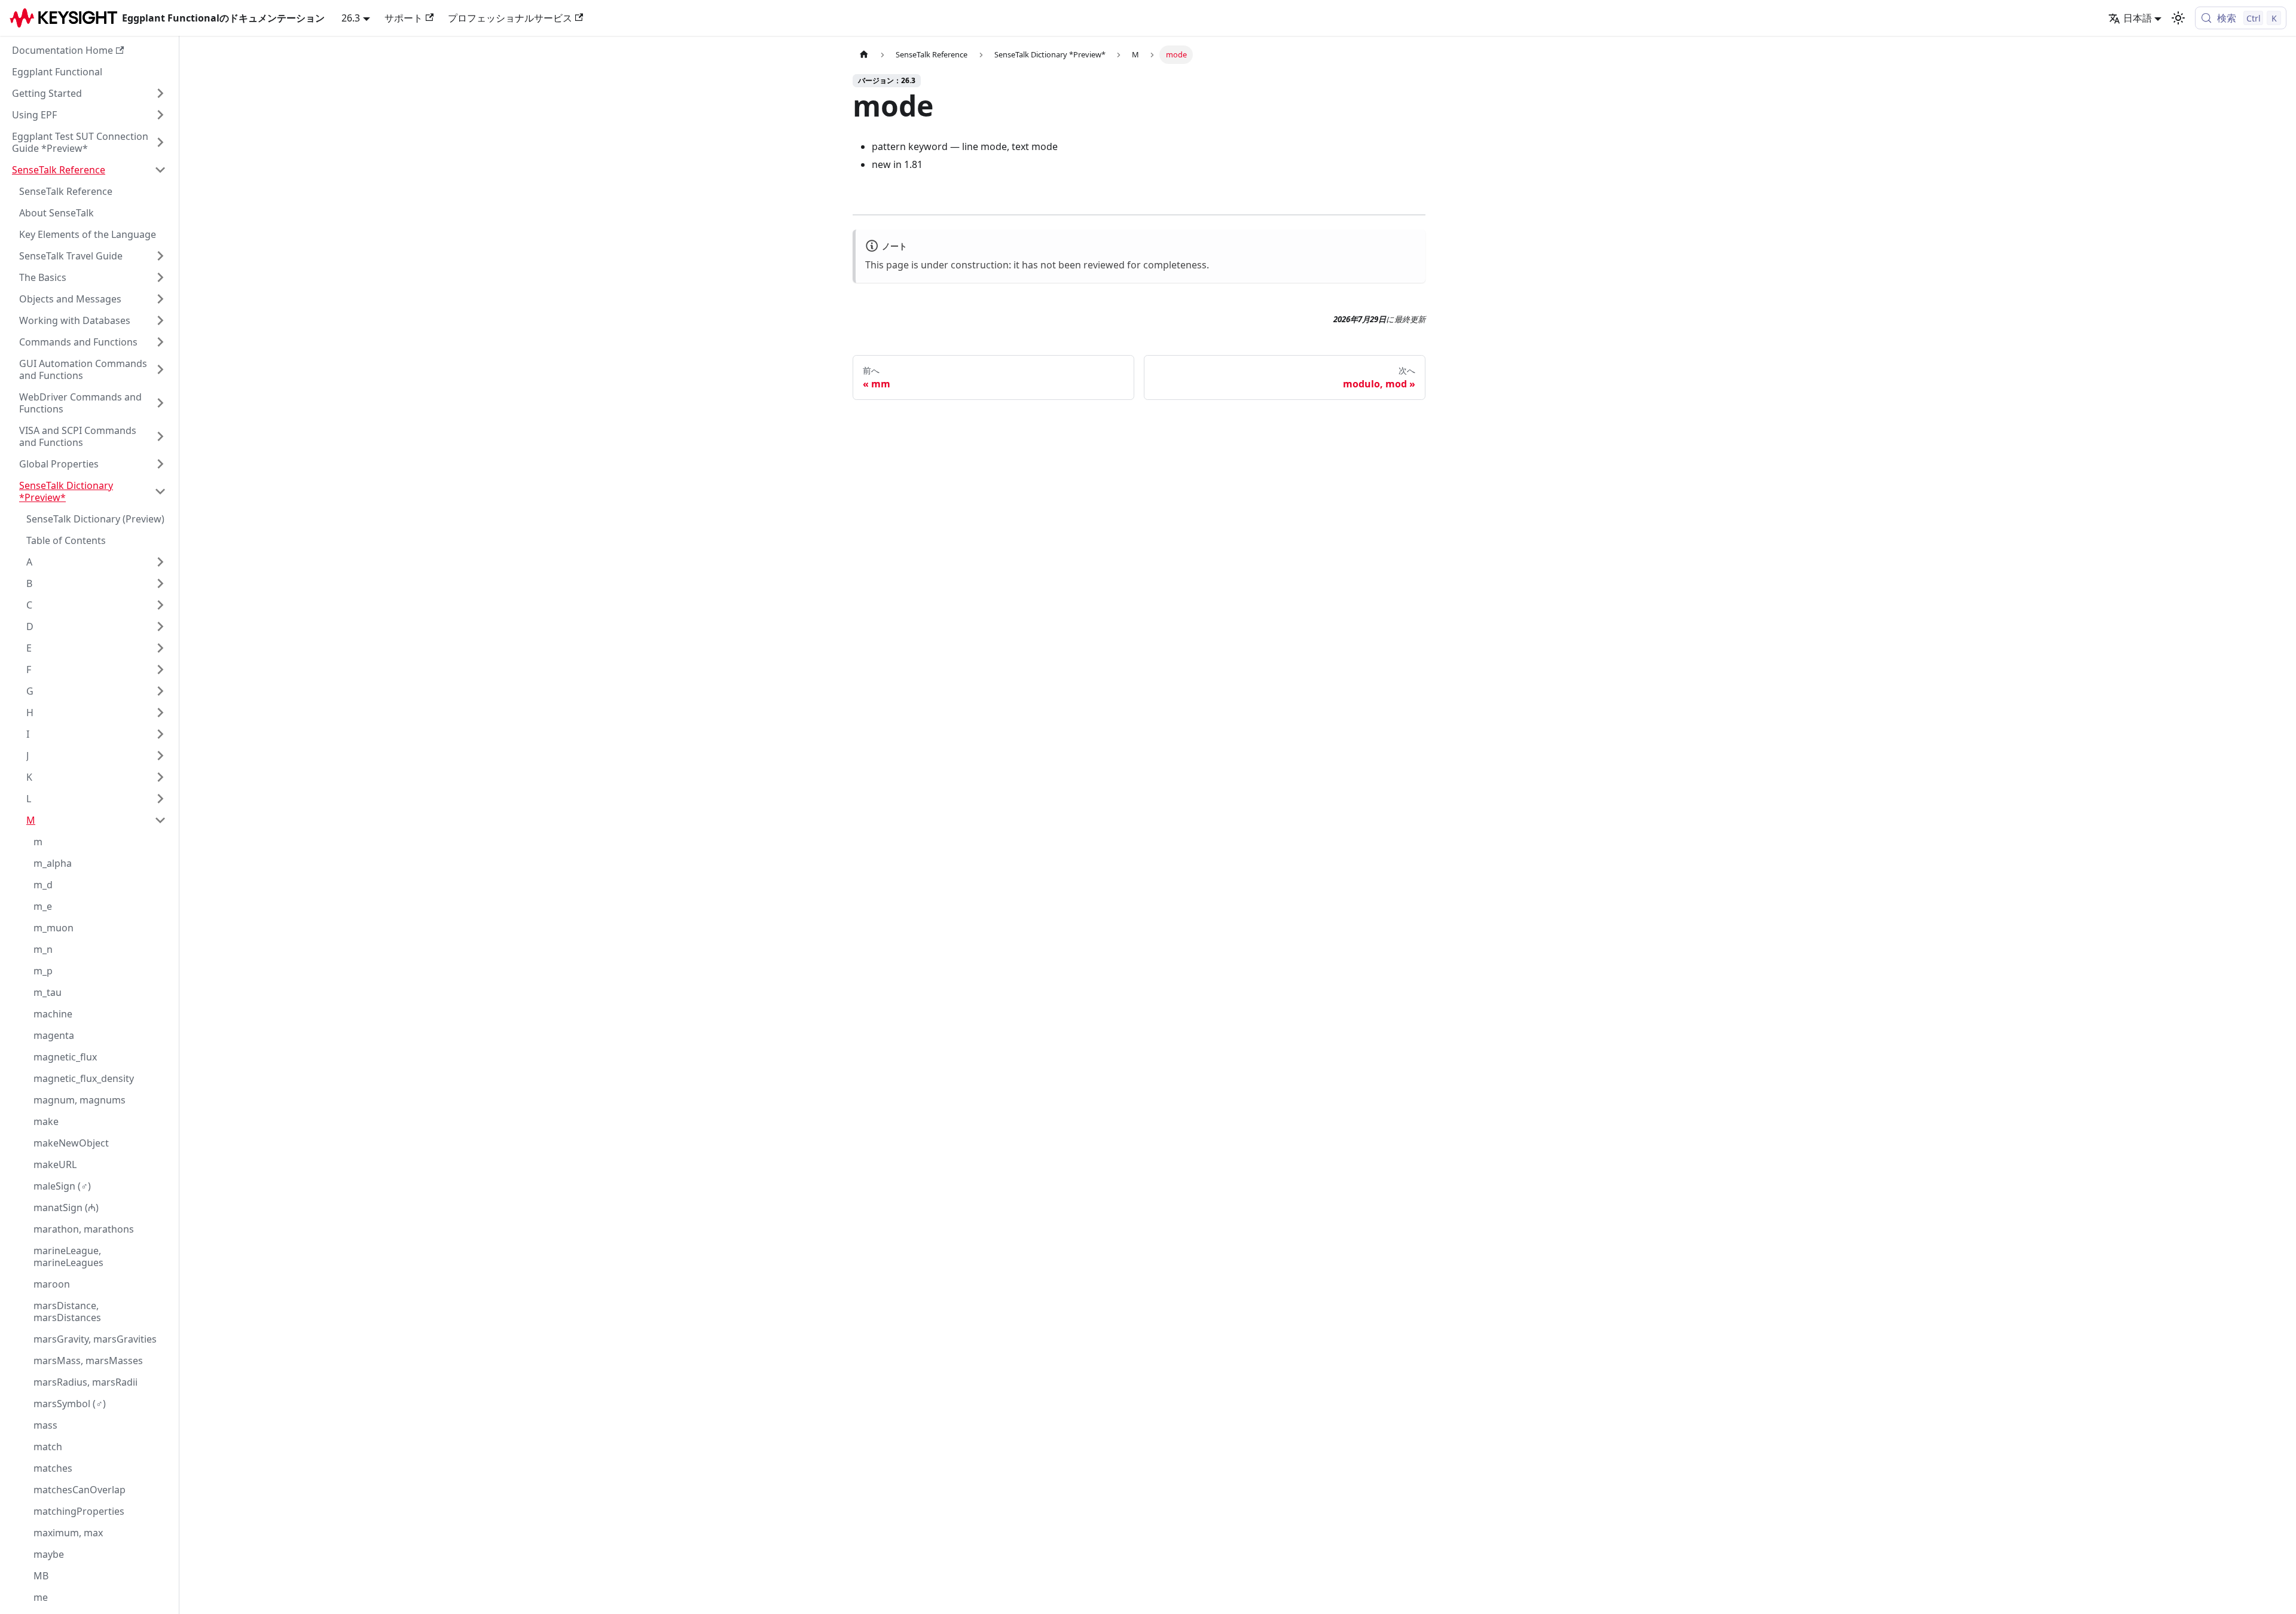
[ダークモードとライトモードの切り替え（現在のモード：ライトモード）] (2178, 18)
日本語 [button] (2138, 18)
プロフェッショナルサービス (510, 18)
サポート (404, 18)
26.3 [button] (351, 18)
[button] (89, 93)
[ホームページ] (864, 55)
